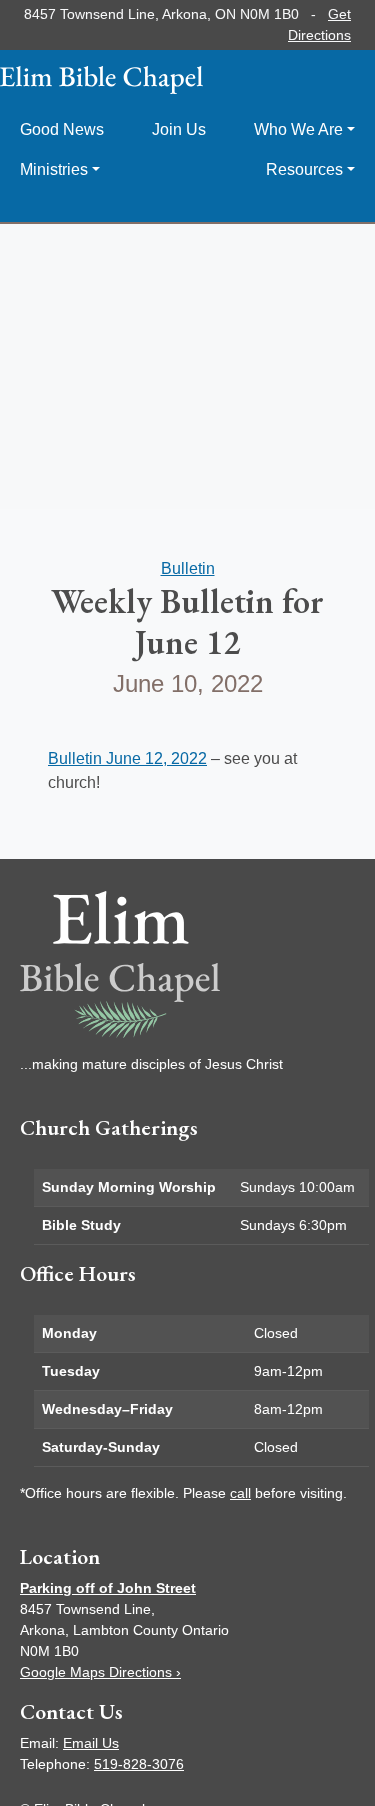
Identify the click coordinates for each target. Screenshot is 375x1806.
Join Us (179, 129)
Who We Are (298, 129)
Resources (304, 169)
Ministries (54, 169)
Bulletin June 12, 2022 (127, 758)
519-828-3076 (139, 1764)
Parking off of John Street (108, 1588)
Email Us (91, 1743)
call (240, 1493)
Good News (62, 129)
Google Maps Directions (100, 1672)
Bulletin (188, 568)
